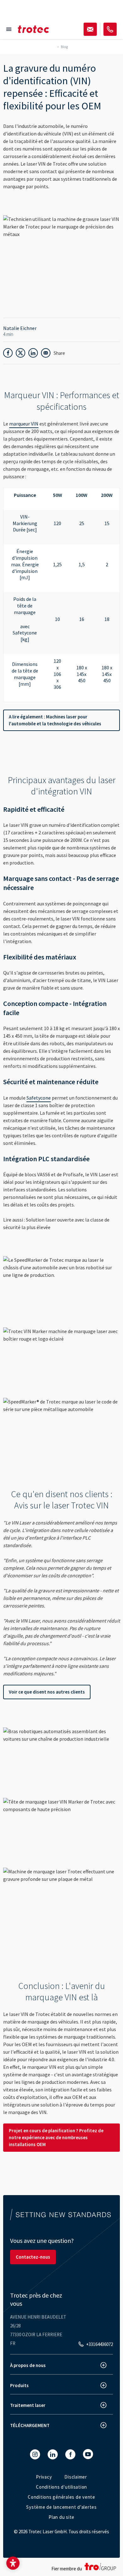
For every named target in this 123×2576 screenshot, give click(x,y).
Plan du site (61, 2517)
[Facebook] (70, 2454)
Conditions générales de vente (61, 2497)
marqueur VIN (24, 424)
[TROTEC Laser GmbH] (33, 29)
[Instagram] (35, 2454)
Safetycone (39, 1098)
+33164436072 (100, 2344)
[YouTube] (88, 2454)
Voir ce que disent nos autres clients (47, 1692)
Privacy (44, 2477)
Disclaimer (76, 2477)
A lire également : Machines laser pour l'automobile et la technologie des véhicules (55, 720)
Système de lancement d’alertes (61, 2507)
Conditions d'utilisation (61, 2487)
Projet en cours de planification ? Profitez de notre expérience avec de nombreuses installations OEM (56, 2137)
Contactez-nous (33, 2257)
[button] (13, 2563)
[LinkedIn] (53, 2454)
